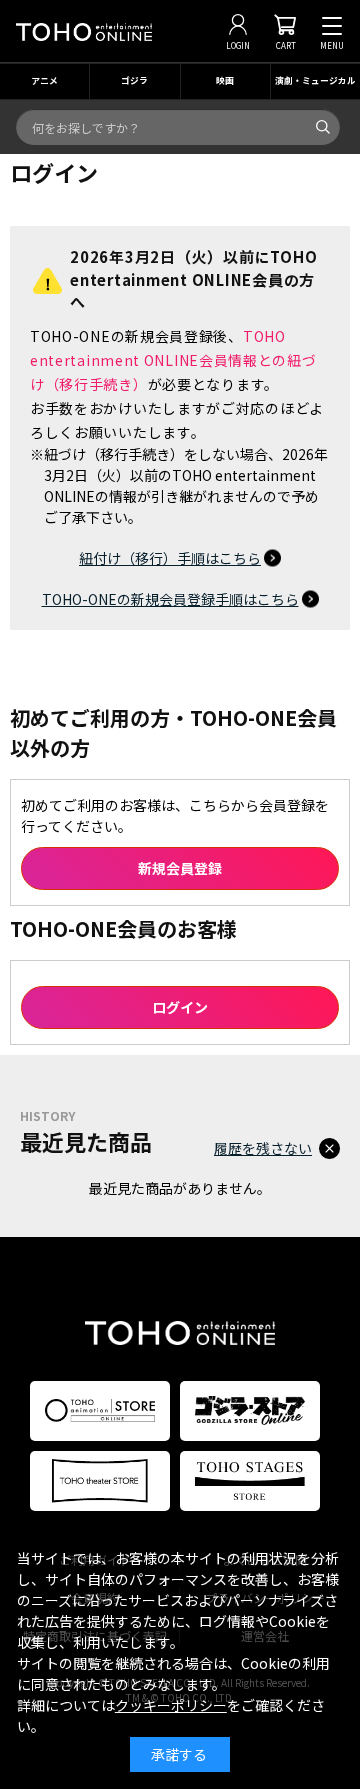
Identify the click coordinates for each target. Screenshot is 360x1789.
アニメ (44, 80)
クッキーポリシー (171, 1705)
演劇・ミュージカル (315, 80)
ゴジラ (134, 80)
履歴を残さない (263, 1148)
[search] (323, 127)
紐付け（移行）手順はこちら (170, 558)
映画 (225, 80)
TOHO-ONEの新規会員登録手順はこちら (170, 599)
